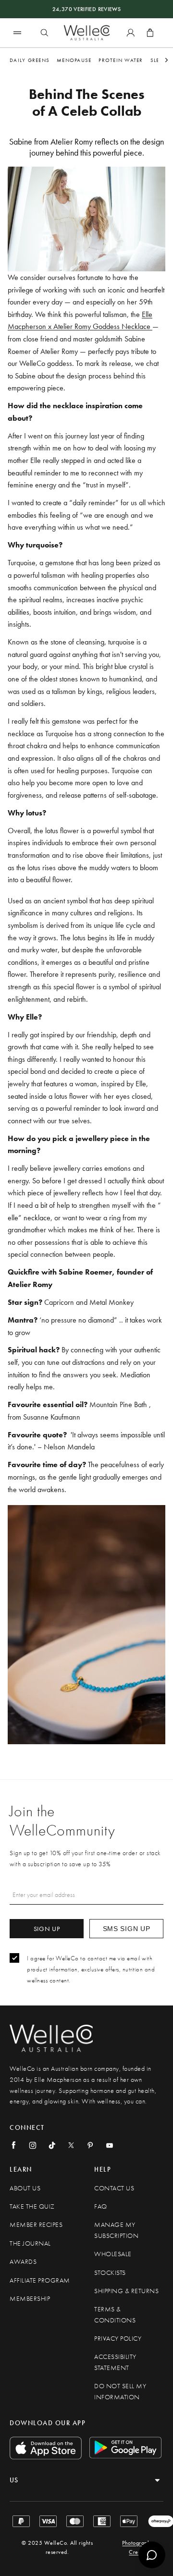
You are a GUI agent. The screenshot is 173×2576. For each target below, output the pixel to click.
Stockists (110, 2273)
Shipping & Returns (126, 2291)
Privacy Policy (118, 2339)
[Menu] (17, 32)
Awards (23, 2262)
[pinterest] (90, 2145)
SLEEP (158, 60)
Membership (30, 2299)
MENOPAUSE (74, 60)
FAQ (101, 2206)
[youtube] (110, 2145)
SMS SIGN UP (127, 1929)
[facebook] (13, 2145)
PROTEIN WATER (121, 60)
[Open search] (44, 33)
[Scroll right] (167, 60)
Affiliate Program (40, 2280)
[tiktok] (52, 2145)
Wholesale (113, 2254)
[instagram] (33, 2145)
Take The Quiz (32, 2206)
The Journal (30, 2243)
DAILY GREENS (30, 60)
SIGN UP (47, 1929)
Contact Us (114, 2188)
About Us (25, 2188)
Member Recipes (36, 2225)
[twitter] (71, 2145)
